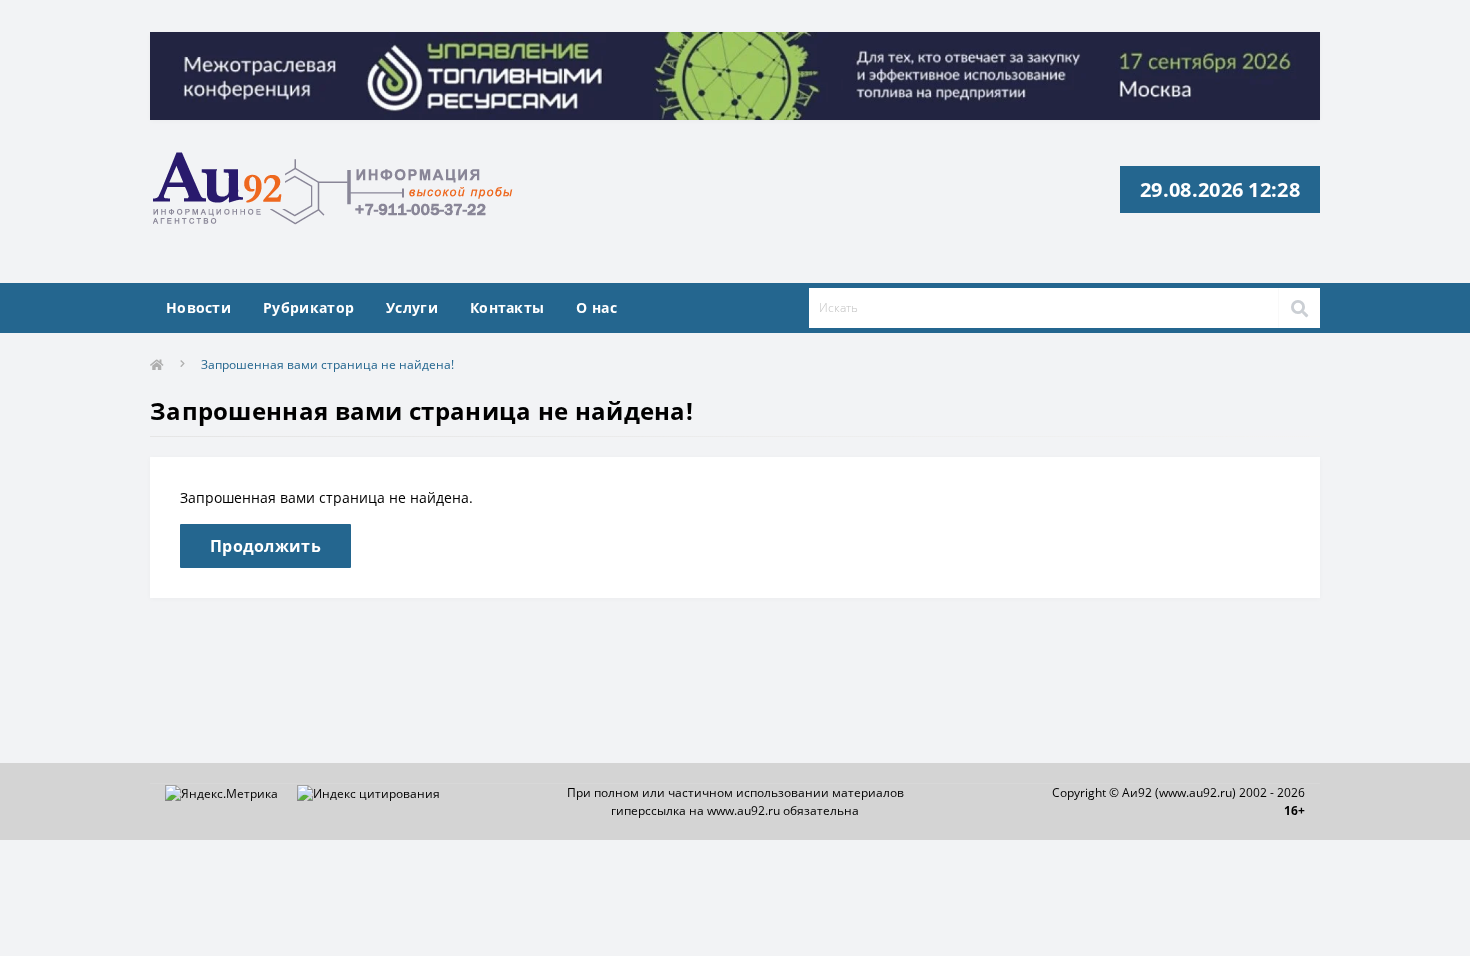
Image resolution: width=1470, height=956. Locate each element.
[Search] (1299, 308)
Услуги (412, 307)
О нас (596, 307)
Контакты (507, 307)
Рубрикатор (308, 307)
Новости (198, 307)
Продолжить (265, 546)
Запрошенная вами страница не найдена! (327, 364)
